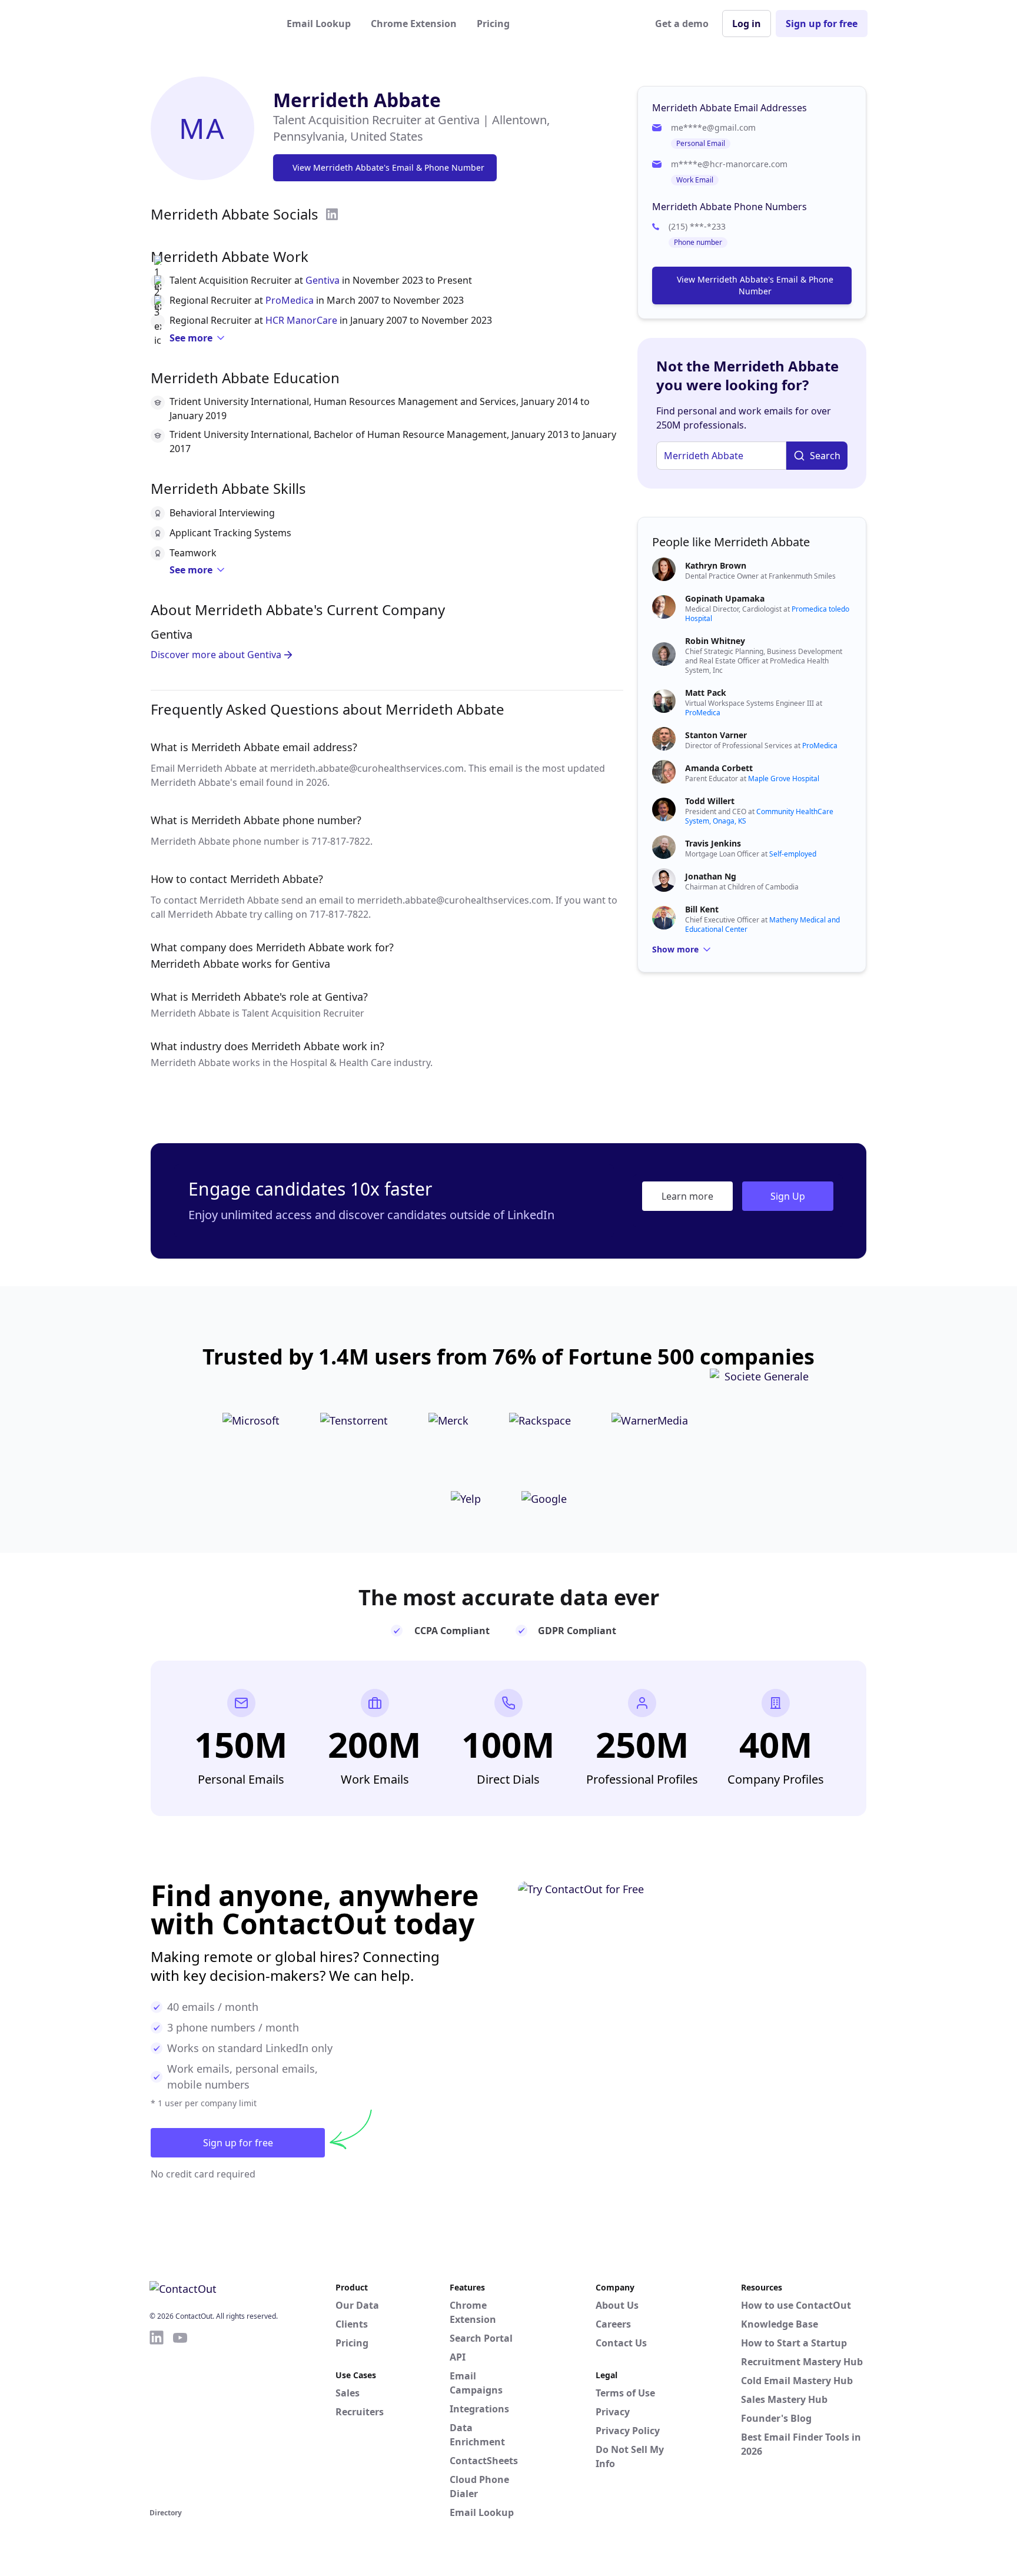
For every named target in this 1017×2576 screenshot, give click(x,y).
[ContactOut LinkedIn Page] (157, 2417)
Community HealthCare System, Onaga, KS (759, 816)
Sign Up (788, 1196)
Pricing (493, 24)
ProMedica (290, 300)
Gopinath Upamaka (725, 598)
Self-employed (793, 854)
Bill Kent (702, 909)
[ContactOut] (207, 24)
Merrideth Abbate (357, 100)
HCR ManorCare (301, 320)
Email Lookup (319, 24)
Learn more (687, 1196)
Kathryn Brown (716, 565)
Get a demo (682, 24)
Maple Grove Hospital (784, 779)
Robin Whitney (715, 641)
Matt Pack (706, 693)
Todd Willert (710, 801)
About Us (617, 2305)
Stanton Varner (716, 735)
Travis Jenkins (713, 843)
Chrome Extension (414, 24)
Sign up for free (822, 24)
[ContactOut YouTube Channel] (180, 2417)
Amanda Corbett (719, 768)
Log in (747, 24)
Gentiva (323, 280)
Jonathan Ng (711, 876)
